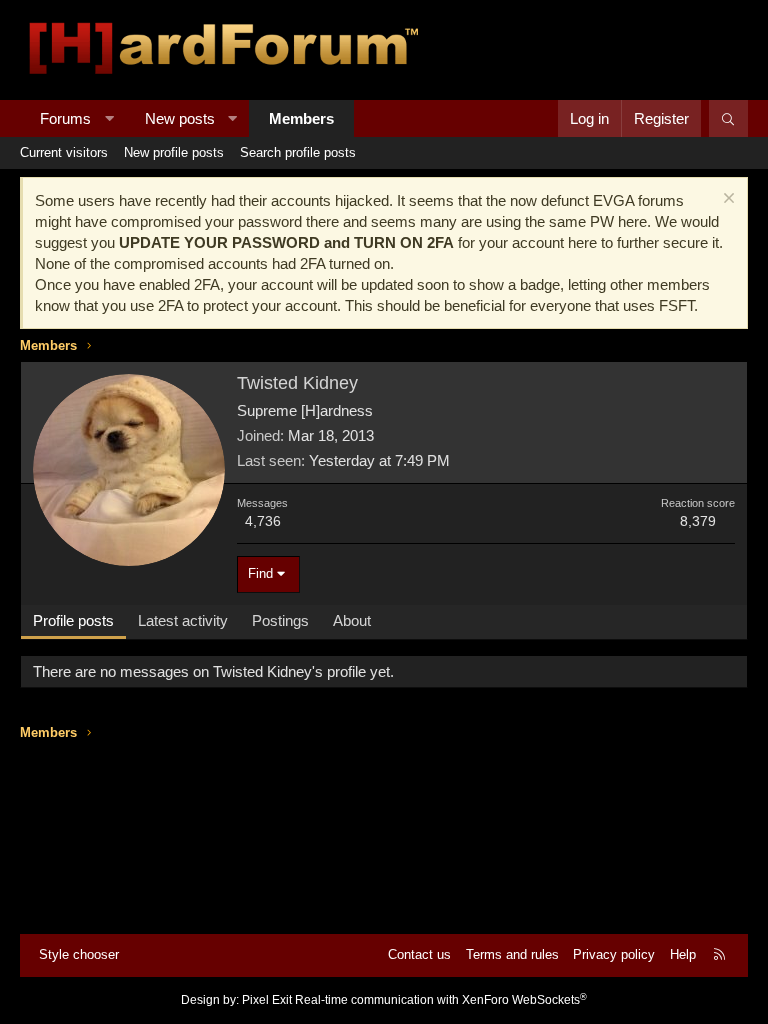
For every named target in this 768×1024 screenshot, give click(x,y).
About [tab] (352, 620)
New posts (180, 118)
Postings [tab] (280, 620)
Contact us (419, 954)
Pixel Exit (267, 1000)
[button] (109, 118)
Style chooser (79, 954)
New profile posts (174, 152)
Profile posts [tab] (73, 620)
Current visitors (64, 152)
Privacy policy (614, 954)
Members (301, 118)
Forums (65, 118)
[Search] (728, 118)
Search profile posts (298, 152)
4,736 (263, 521)
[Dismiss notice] (726, 200)
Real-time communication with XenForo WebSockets (441, 1000)
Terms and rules (512, 954)
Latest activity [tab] (183, 620)
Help (683, 954)
